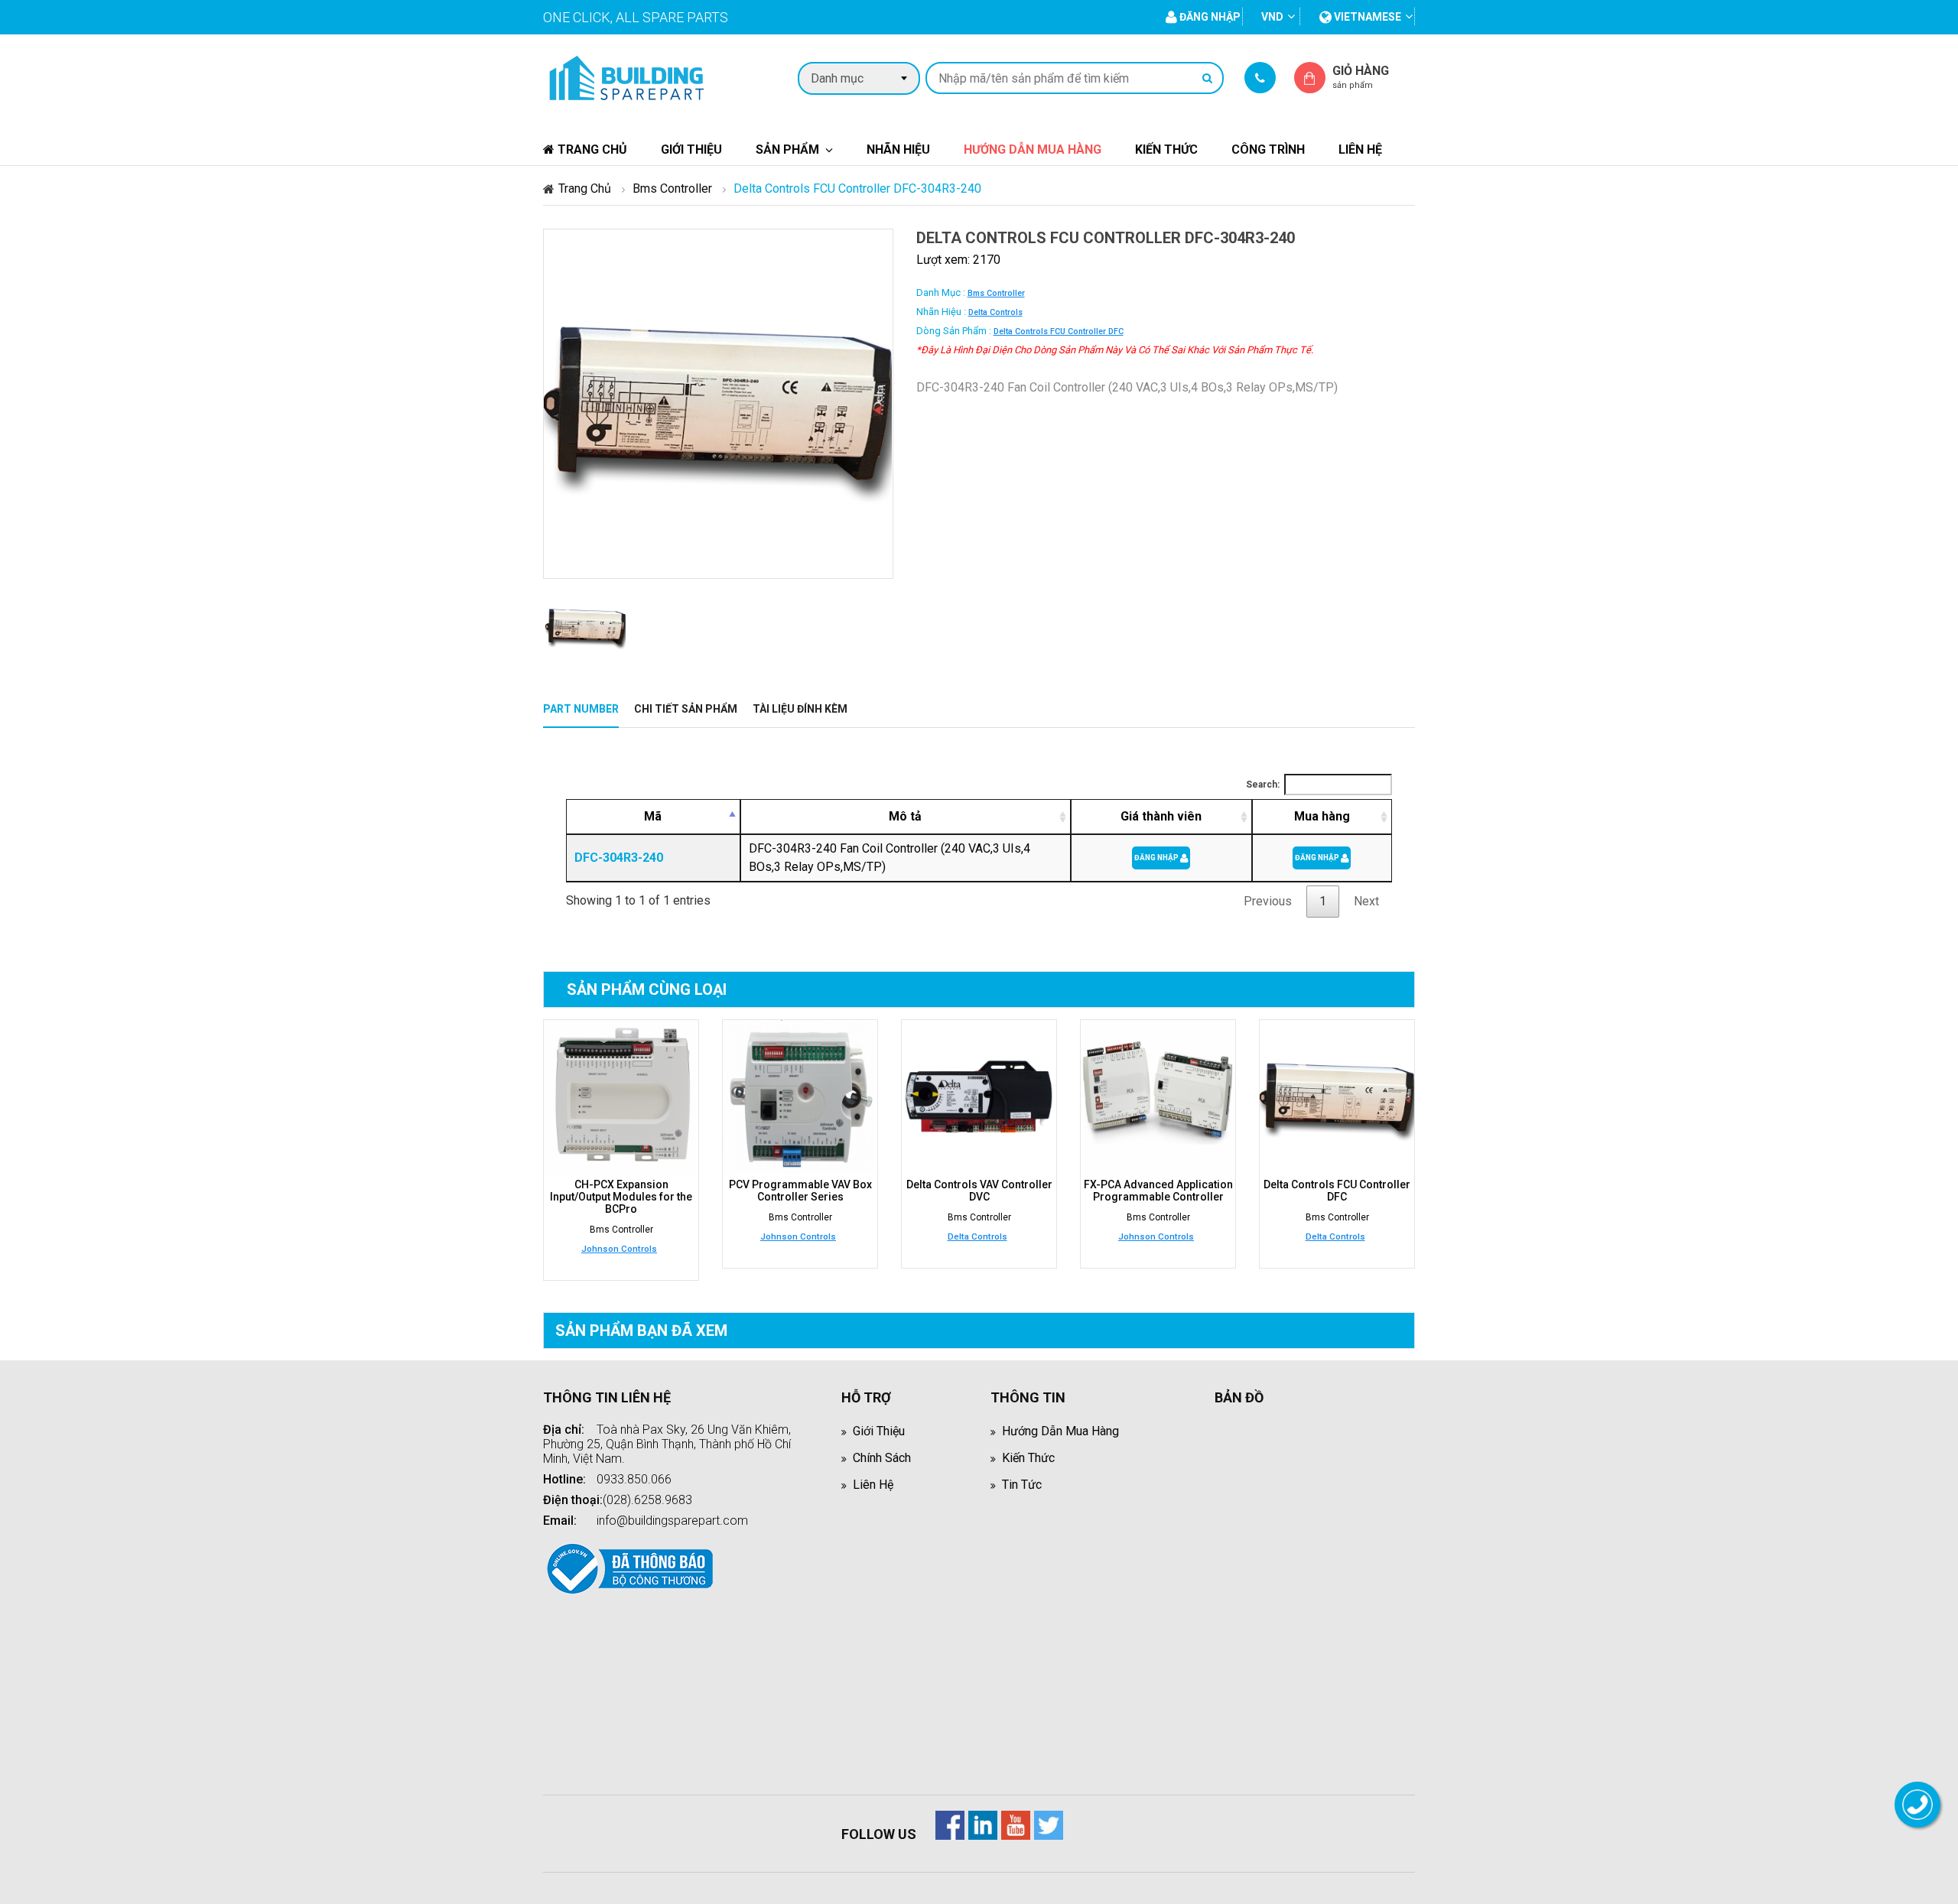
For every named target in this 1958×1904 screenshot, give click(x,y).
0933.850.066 (634, 1479)
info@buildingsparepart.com (672, 1521)
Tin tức (1022, 1485)
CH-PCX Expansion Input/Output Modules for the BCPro (621, 1197)
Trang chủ (591, 149)
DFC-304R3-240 (619, 858)
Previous (1268, 901)
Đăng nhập (1157, 858)
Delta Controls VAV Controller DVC (979, 1191)
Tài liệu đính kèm (800, 709)
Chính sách (882, 1458)
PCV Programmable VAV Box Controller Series (800, 1191)
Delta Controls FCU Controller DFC (1059, 331)
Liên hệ (1360, 149)
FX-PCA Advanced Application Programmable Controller (1158, 1191)
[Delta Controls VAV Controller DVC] (979, 1097)
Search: (1263, 785)
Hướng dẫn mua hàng (1033, 149)
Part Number (581, 709)
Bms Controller (672, 188)
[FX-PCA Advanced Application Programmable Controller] (1158, 1097)
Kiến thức (1166, 149)
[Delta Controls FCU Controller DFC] (1337, 1097)
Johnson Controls (619, 1249)
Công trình (1268, 149)
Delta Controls (995, 312)
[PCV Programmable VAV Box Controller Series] (800, 1097)
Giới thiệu (691, 149)
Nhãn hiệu (898, 149)
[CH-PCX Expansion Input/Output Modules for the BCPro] (621, 1097)
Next (1366, 901)
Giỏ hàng (1361, 77)
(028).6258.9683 (647, 1500)
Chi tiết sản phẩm (686, 709)
